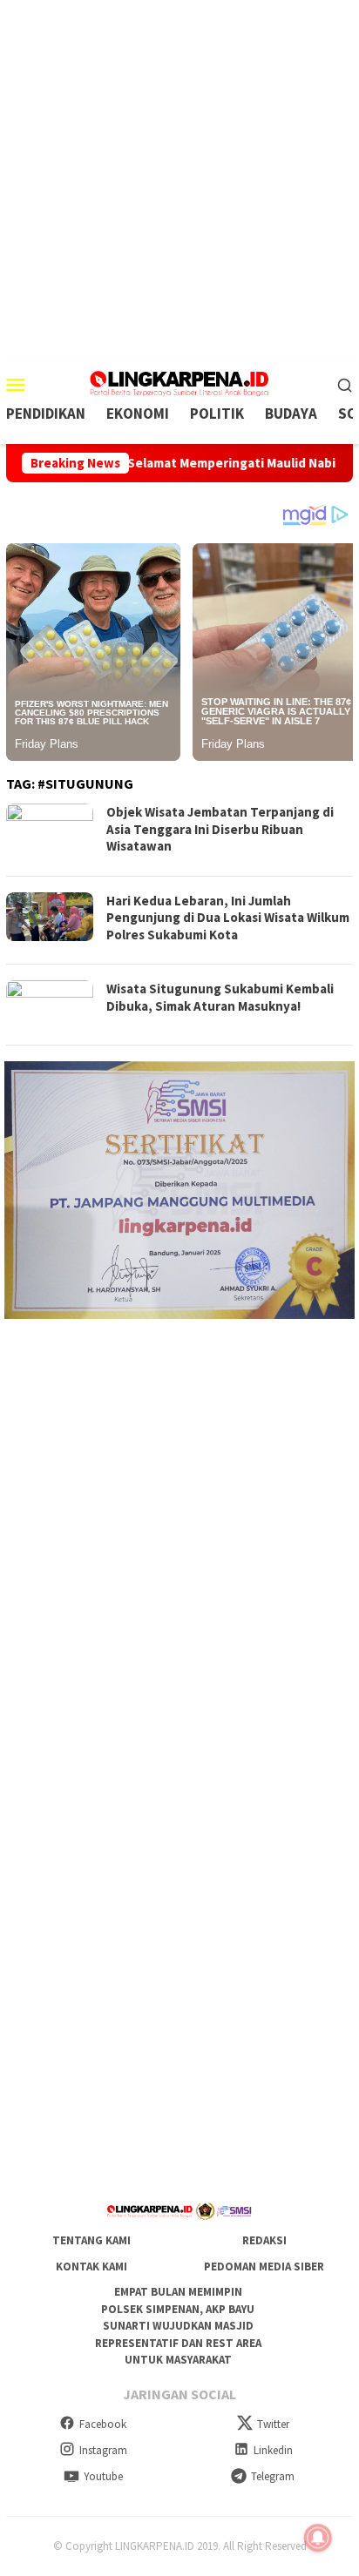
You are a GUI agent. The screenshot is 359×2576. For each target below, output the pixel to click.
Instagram (103, 2450)
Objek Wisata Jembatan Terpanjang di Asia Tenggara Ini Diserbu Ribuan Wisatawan (220, 829)
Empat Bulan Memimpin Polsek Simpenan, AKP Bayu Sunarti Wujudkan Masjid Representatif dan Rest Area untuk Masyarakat (178, 2326)
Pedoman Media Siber (264, 2267)
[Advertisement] (179, 179)
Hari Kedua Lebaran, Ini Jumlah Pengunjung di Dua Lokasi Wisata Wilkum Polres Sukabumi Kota (228, 918)
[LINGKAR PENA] (179, 382)
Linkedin (273, 2450)
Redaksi (264, 2240)
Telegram (273, 2476)
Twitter (273, 2424)
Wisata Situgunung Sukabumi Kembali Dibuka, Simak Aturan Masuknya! (220, 997)
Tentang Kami (91, 2240)
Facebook (103, 2424)
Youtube (103, 2476)
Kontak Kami (91, 2267)
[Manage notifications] (318, 2538)
